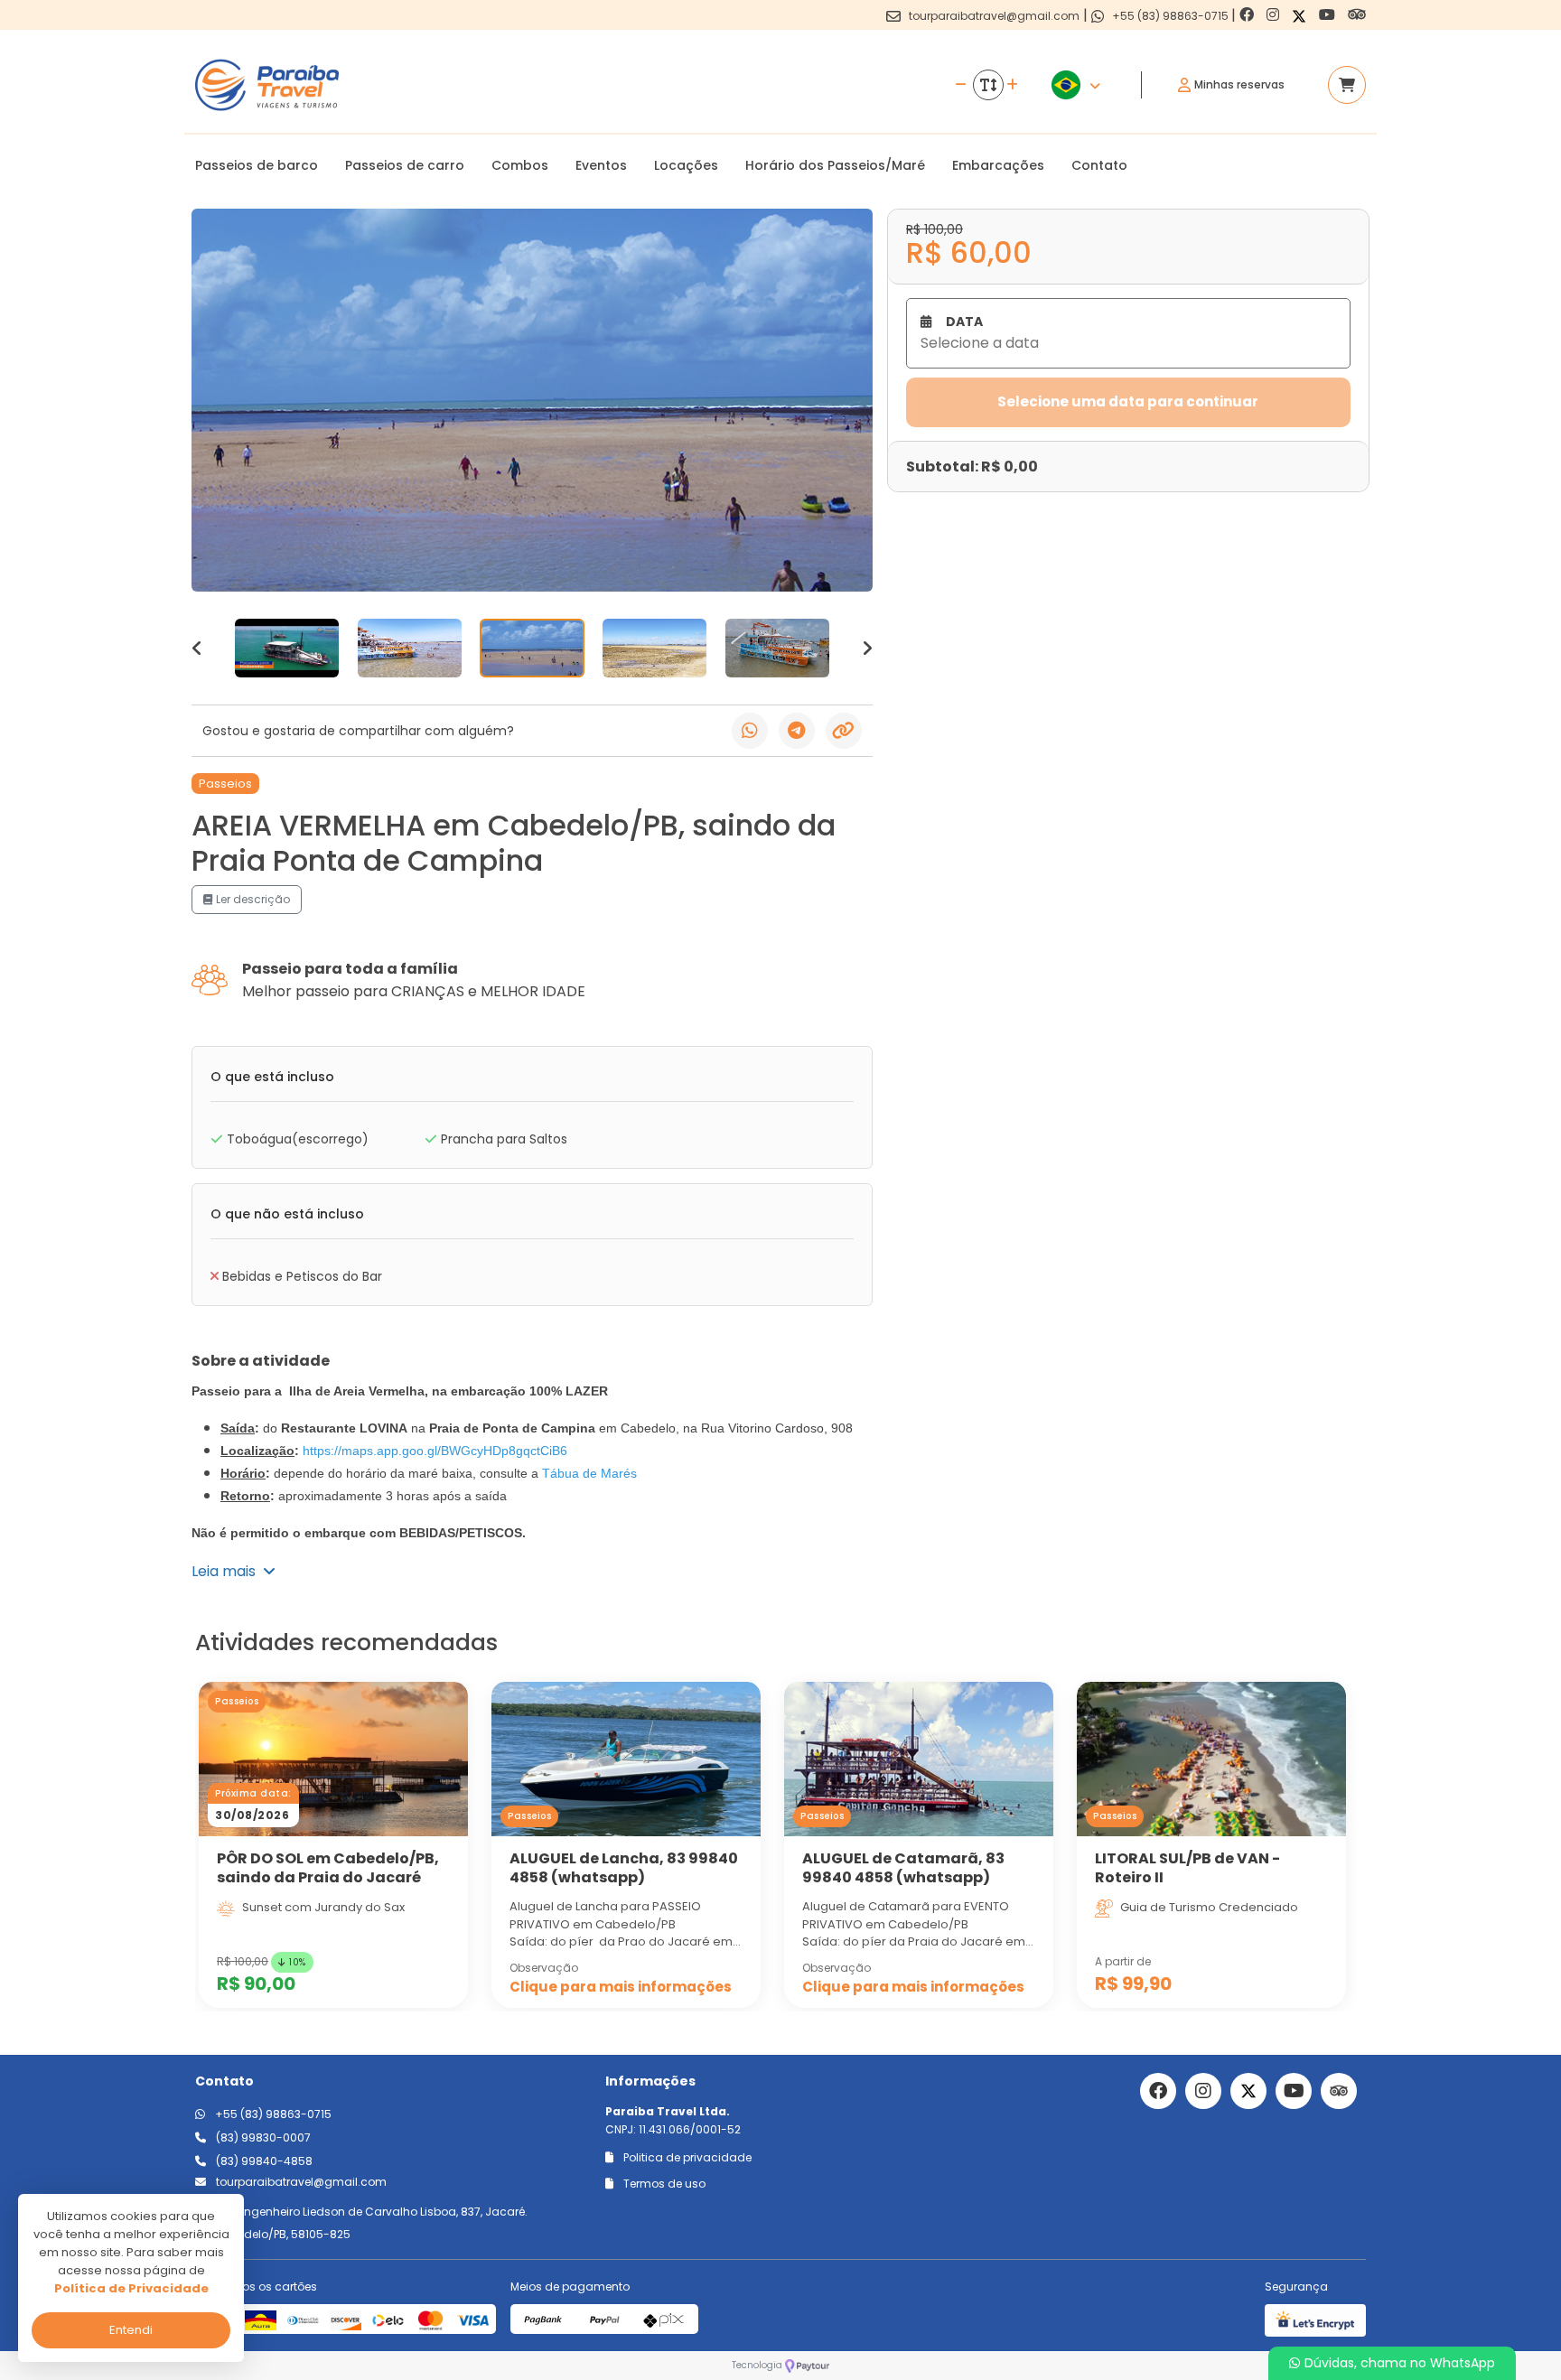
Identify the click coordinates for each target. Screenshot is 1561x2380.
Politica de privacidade (686, 2157)
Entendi (131, 2330)
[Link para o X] (1301, 15)
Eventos (601, 165)
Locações (686, 165)
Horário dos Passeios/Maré (835, 165)
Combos (520, 165)
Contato (1099, 165)
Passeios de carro (405, 165)
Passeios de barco (257, 165)
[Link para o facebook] (1248, 15)
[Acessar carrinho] (1347, 85)
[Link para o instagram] (1275, 15)
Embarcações (998, 165)
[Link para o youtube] (1329, 15)
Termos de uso (663, 2184)
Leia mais (227, 1571)
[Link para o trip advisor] (1357, 15)
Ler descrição (252, 899)
